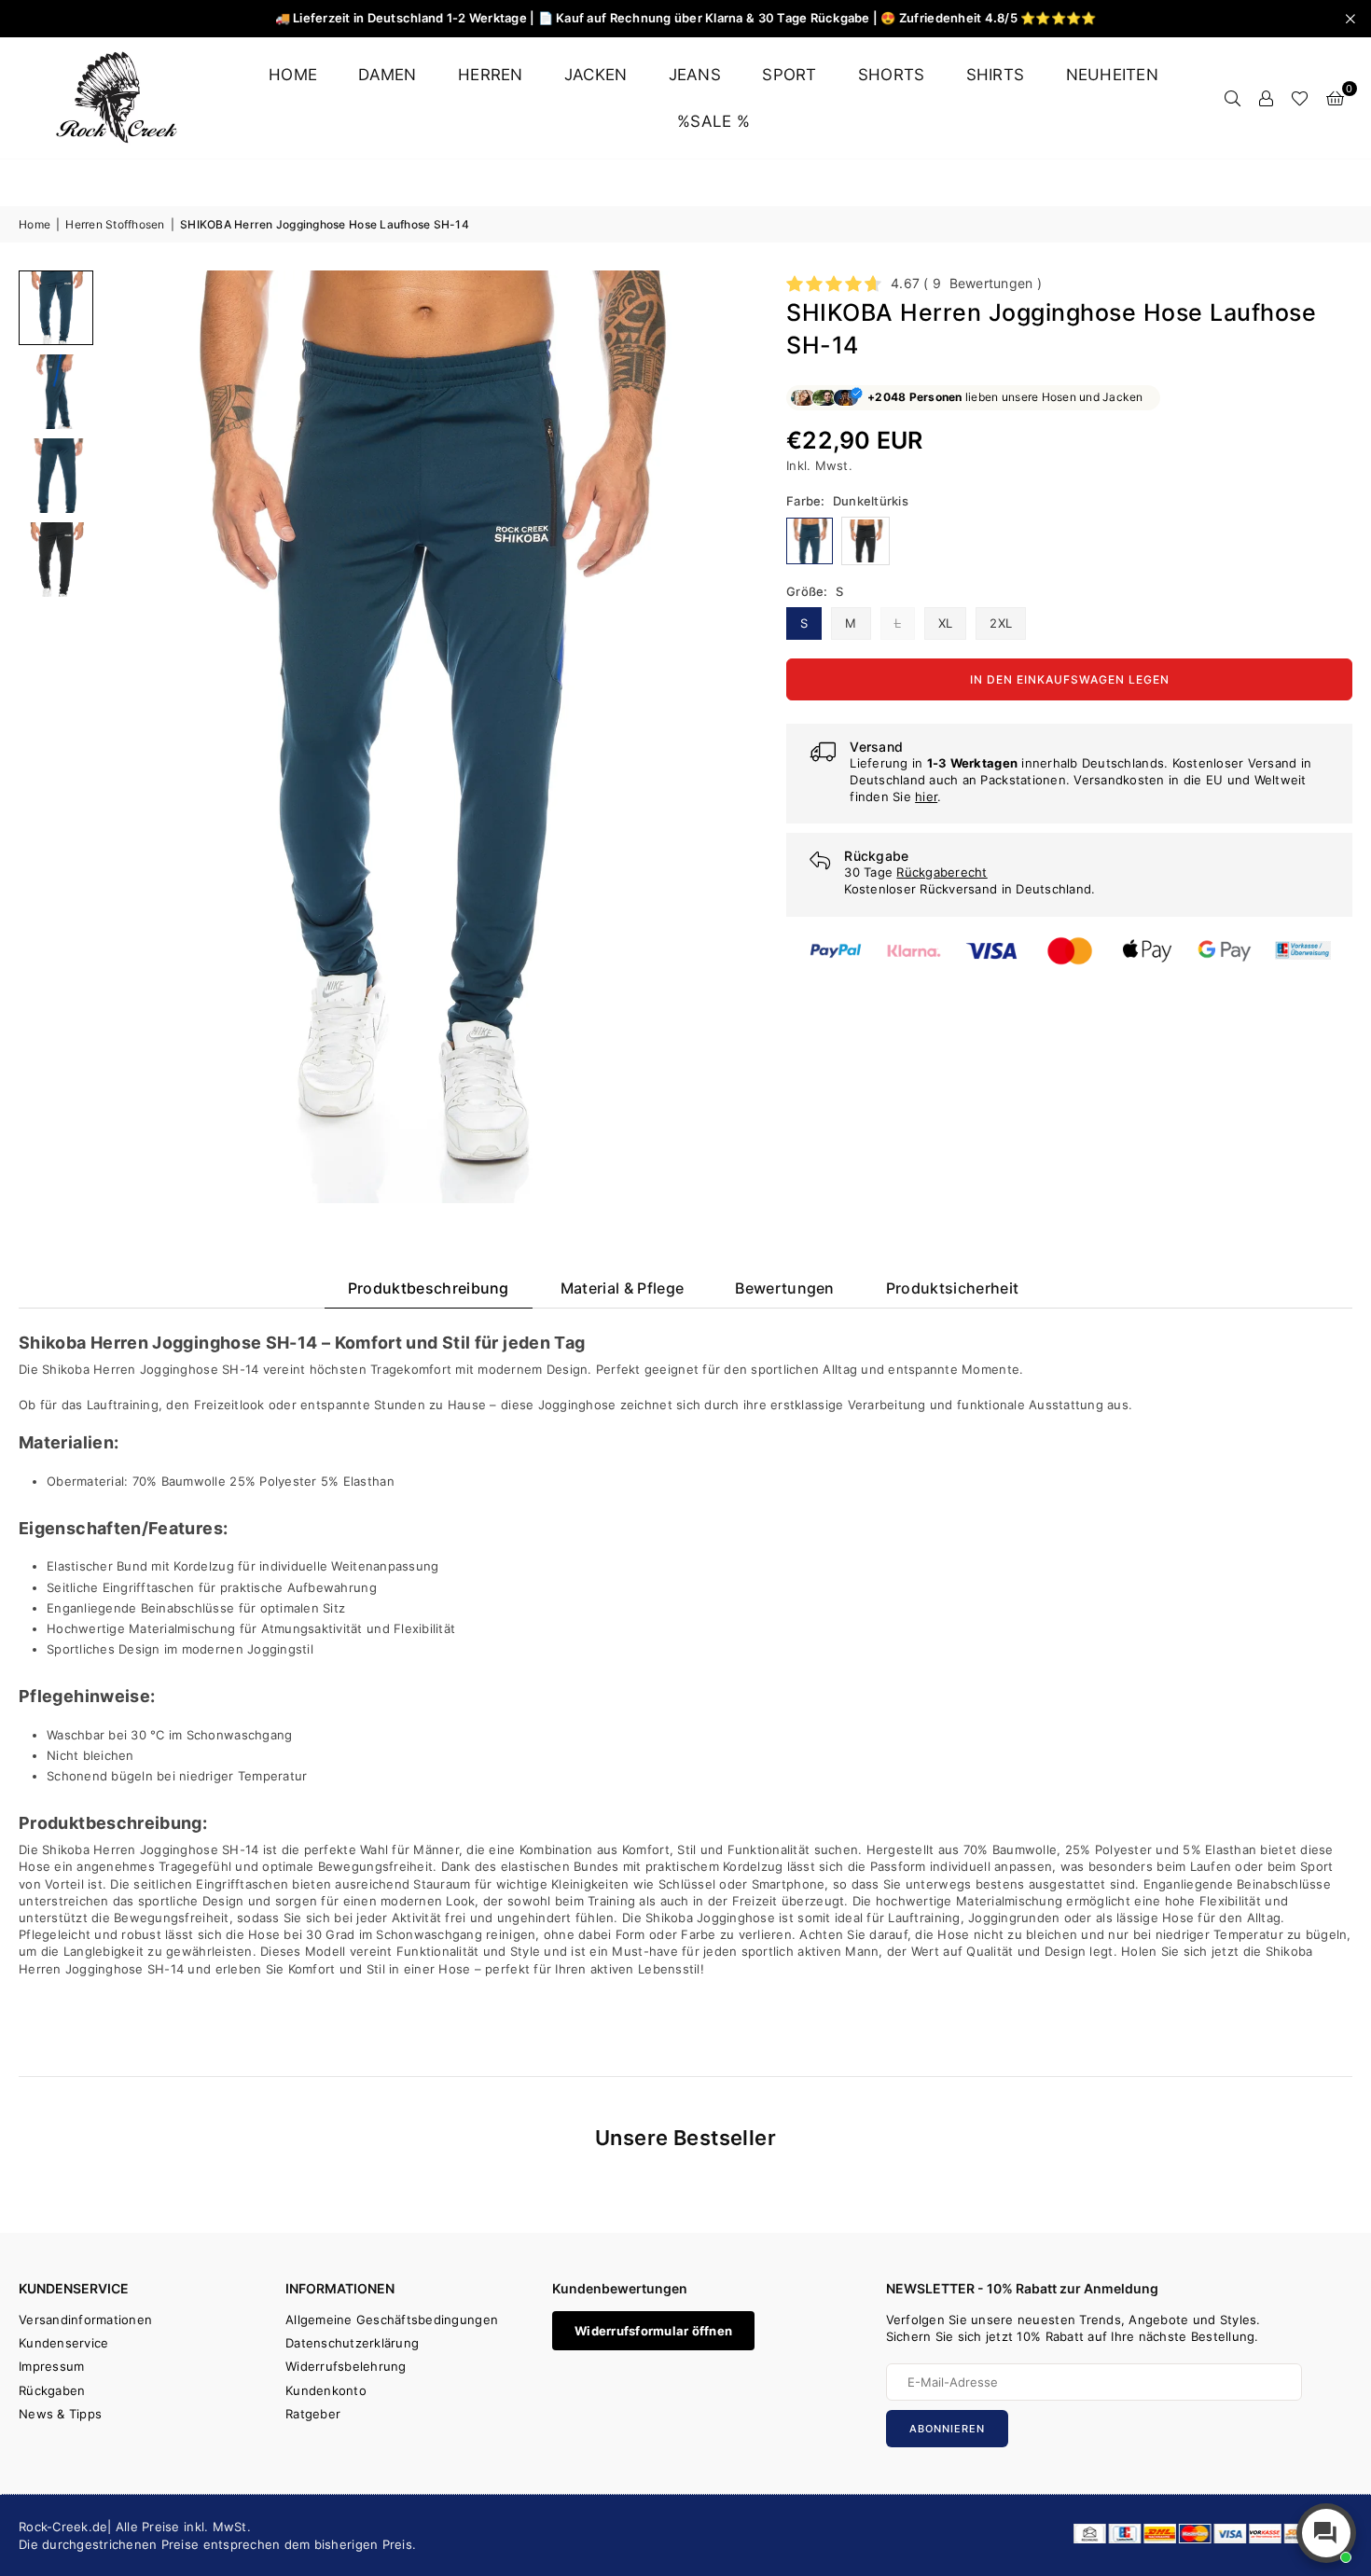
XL (946, 623)
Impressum (51, 2366)
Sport (789, 75)
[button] (1335, 98)
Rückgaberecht (942, 872)
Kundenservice (63, 2343)
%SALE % (713, 121)
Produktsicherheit (952, 1288)
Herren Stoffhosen (115, 224)
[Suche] (1232, 98)
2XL (1001, 623)
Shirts (996, 75)
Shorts (892, 75)
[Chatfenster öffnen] (1326, 2533)
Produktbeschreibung (429, 1288)
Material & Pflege (622, 1288)
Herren (491, 75)
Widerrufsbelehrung (346, 2366)
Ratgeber (313, 2414)
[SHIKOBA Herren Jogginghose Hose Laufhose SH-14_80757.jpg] (56, 476)
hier (926, 796)
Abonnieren (947, 2429)
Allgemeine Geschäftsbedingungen (392, 2320)
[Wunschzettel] (1300, 98)
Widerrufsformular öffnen (653, 2331)
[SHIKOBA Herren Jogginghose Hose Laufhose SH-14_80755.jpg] (56, 308)
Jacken (596, 75)
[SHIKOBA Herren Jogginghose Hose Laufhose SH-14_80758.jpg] (56, 560)
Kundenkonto (326, 2390)
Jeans (695, 75)
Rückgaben (52, 2390)
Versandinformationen (85, 2320)
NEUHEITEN (1112, 75)
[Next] (714, 736)
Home (293, 75)
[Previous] (128, 736)
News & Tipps (60, 2414)
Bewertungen (785, 1288)
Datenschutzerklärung (352, 2343)
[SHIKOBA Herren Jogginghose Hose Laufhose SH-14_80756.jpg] (56, 392)
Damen (387, 75)
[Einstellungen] (1266, 98)
